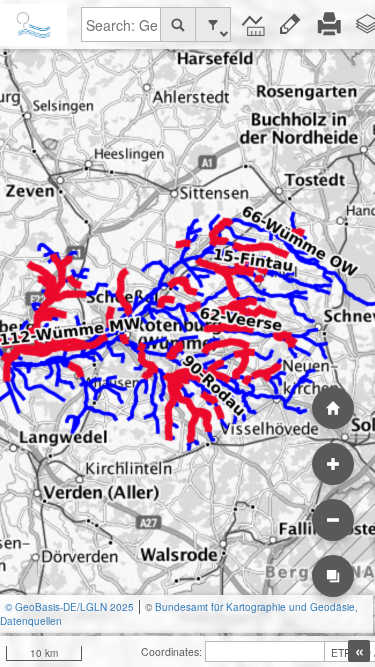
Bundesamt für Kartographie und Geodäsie (255, 607)
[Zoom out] (333, 520)
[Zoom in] (333, 464)
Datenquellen (31, 621)
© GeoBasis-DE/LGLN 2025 (69, 607)
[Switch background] (333, 576)
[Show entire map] (333, 408)
